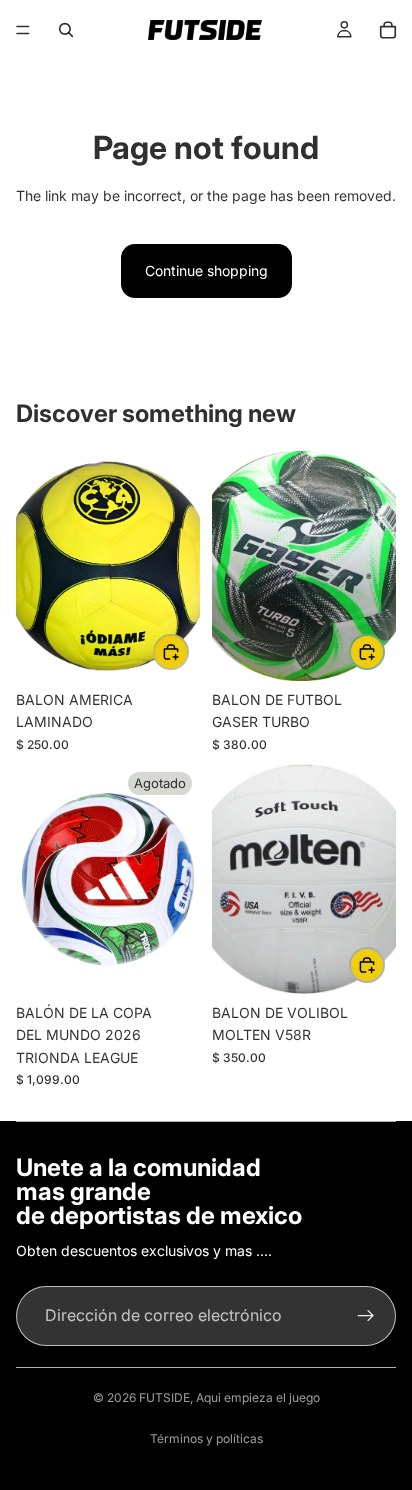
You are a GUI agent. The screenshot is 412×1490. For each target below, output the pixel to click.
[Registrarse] (366, 1316)
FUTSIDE (164, 1397)
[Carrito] (388, 30)
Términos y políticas (206, 1438)
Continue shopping (206, 270)
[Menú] (23, 30)
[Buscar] (66, 30)
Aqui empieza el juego (258, 1397)
